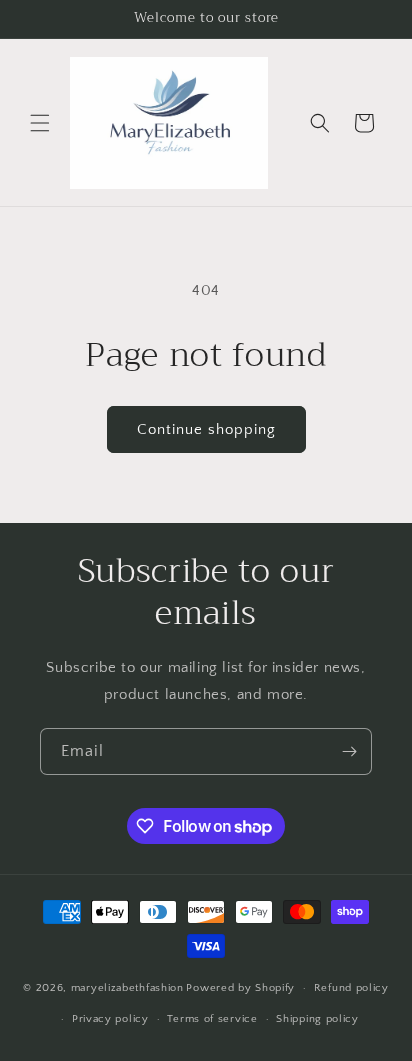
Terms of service (212, 1019)
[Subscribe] (349, 751)
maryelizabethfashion (127, 988)
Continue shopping (206, 429)
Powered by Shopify (240, 988)
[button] (40, 123)
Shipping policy (317, 1019)
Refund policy (351, 988)
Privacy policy (110, 1019)
